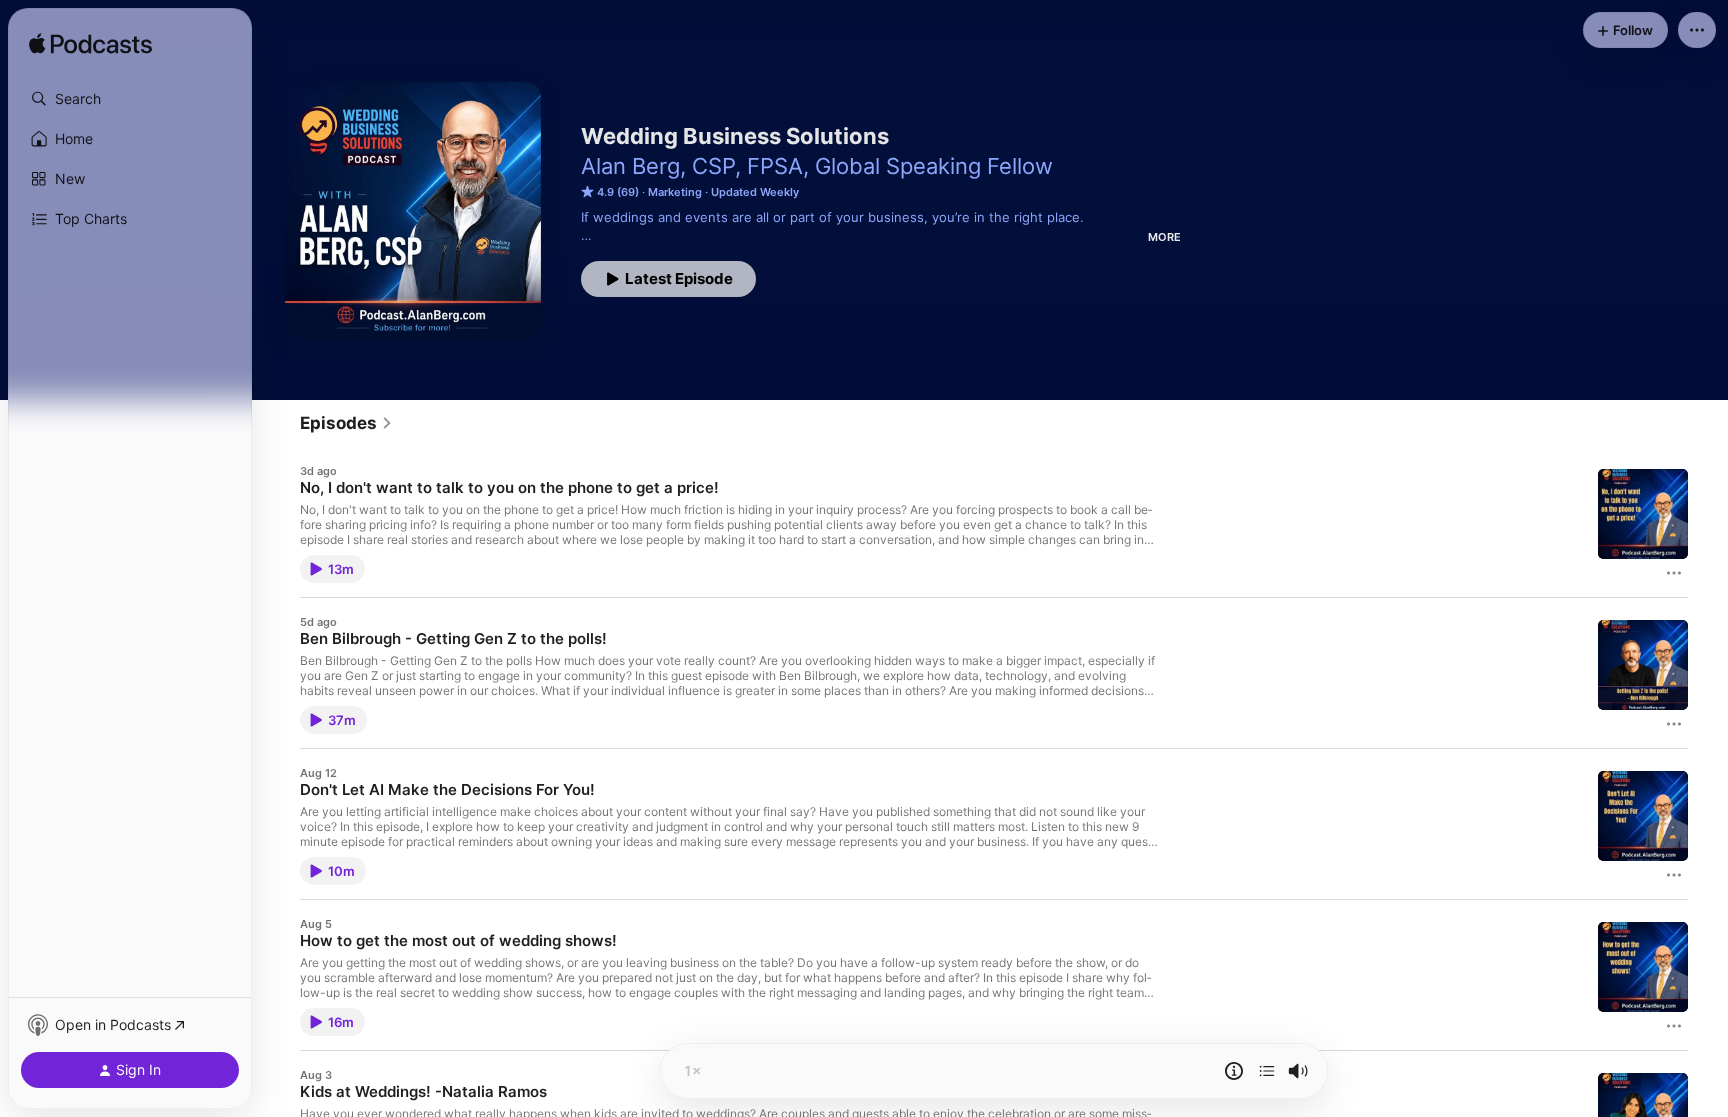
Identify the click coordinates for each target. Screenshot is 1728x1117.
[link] (346, 423)
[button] (130, 99)
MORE (1164, 237)
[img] (90, 45)
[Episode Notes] (1234, 1071)
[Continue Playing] (1267, 1071)
